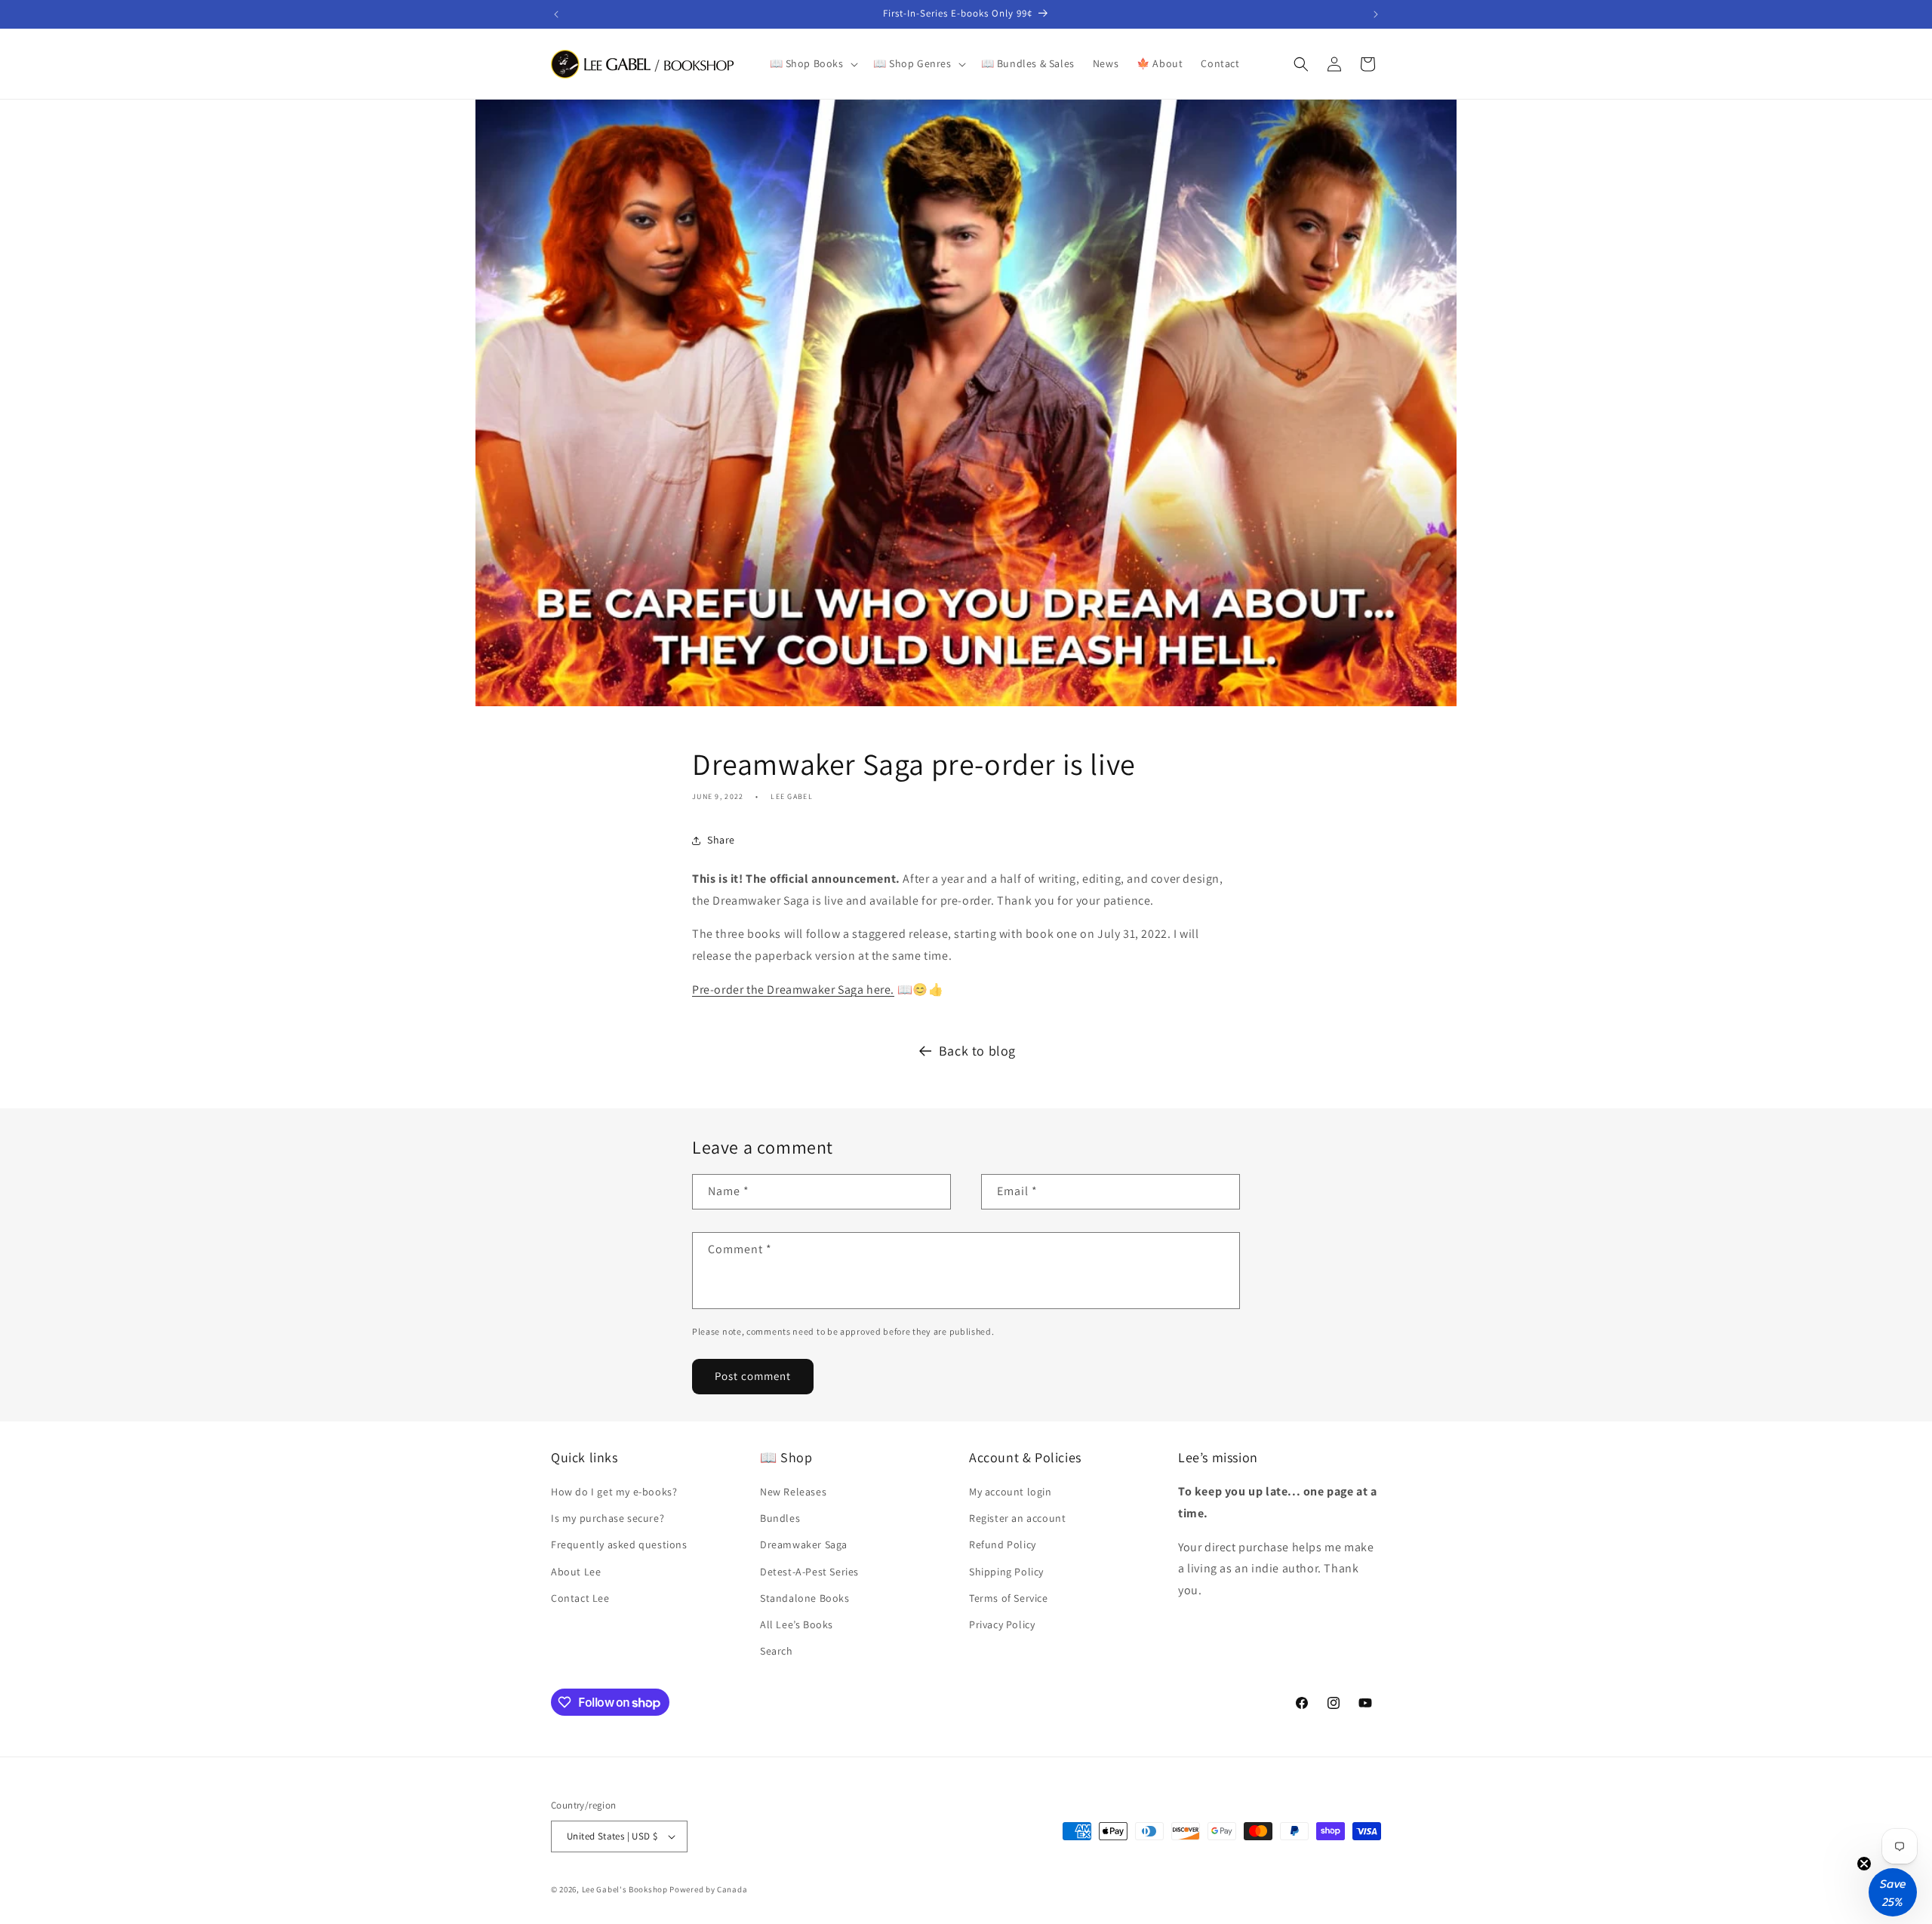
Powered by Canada (708, 1889)
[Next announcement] (1376, 14)
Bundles (780, 1518)
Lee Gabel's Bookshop (625, 1889)
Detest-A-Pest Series (809, 1572)
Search (777, 1651)
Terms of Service (1009, 1598)
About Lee (576, 1572)
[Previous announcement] (556, 14)
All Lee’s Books (797, 1624)
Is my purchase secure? (608, 1518)
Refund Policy (1003, 1544)
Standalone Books (805, 1598)
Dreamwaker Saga (804, 1544)
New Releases (793, 1492)
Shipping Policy (1006, 1572)
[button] (812, 63)
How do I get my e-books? (614, 1492)
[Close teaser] (1864, 1864)
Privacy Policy (1002, 1624)
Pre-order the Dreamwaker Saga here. (793, 990)
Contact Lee (580, 1598)
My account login (1011, 1492)
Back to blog (977, 1051)
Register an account (1017, 1518)
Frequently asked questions (619, 1544)
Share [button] (721, 840)
